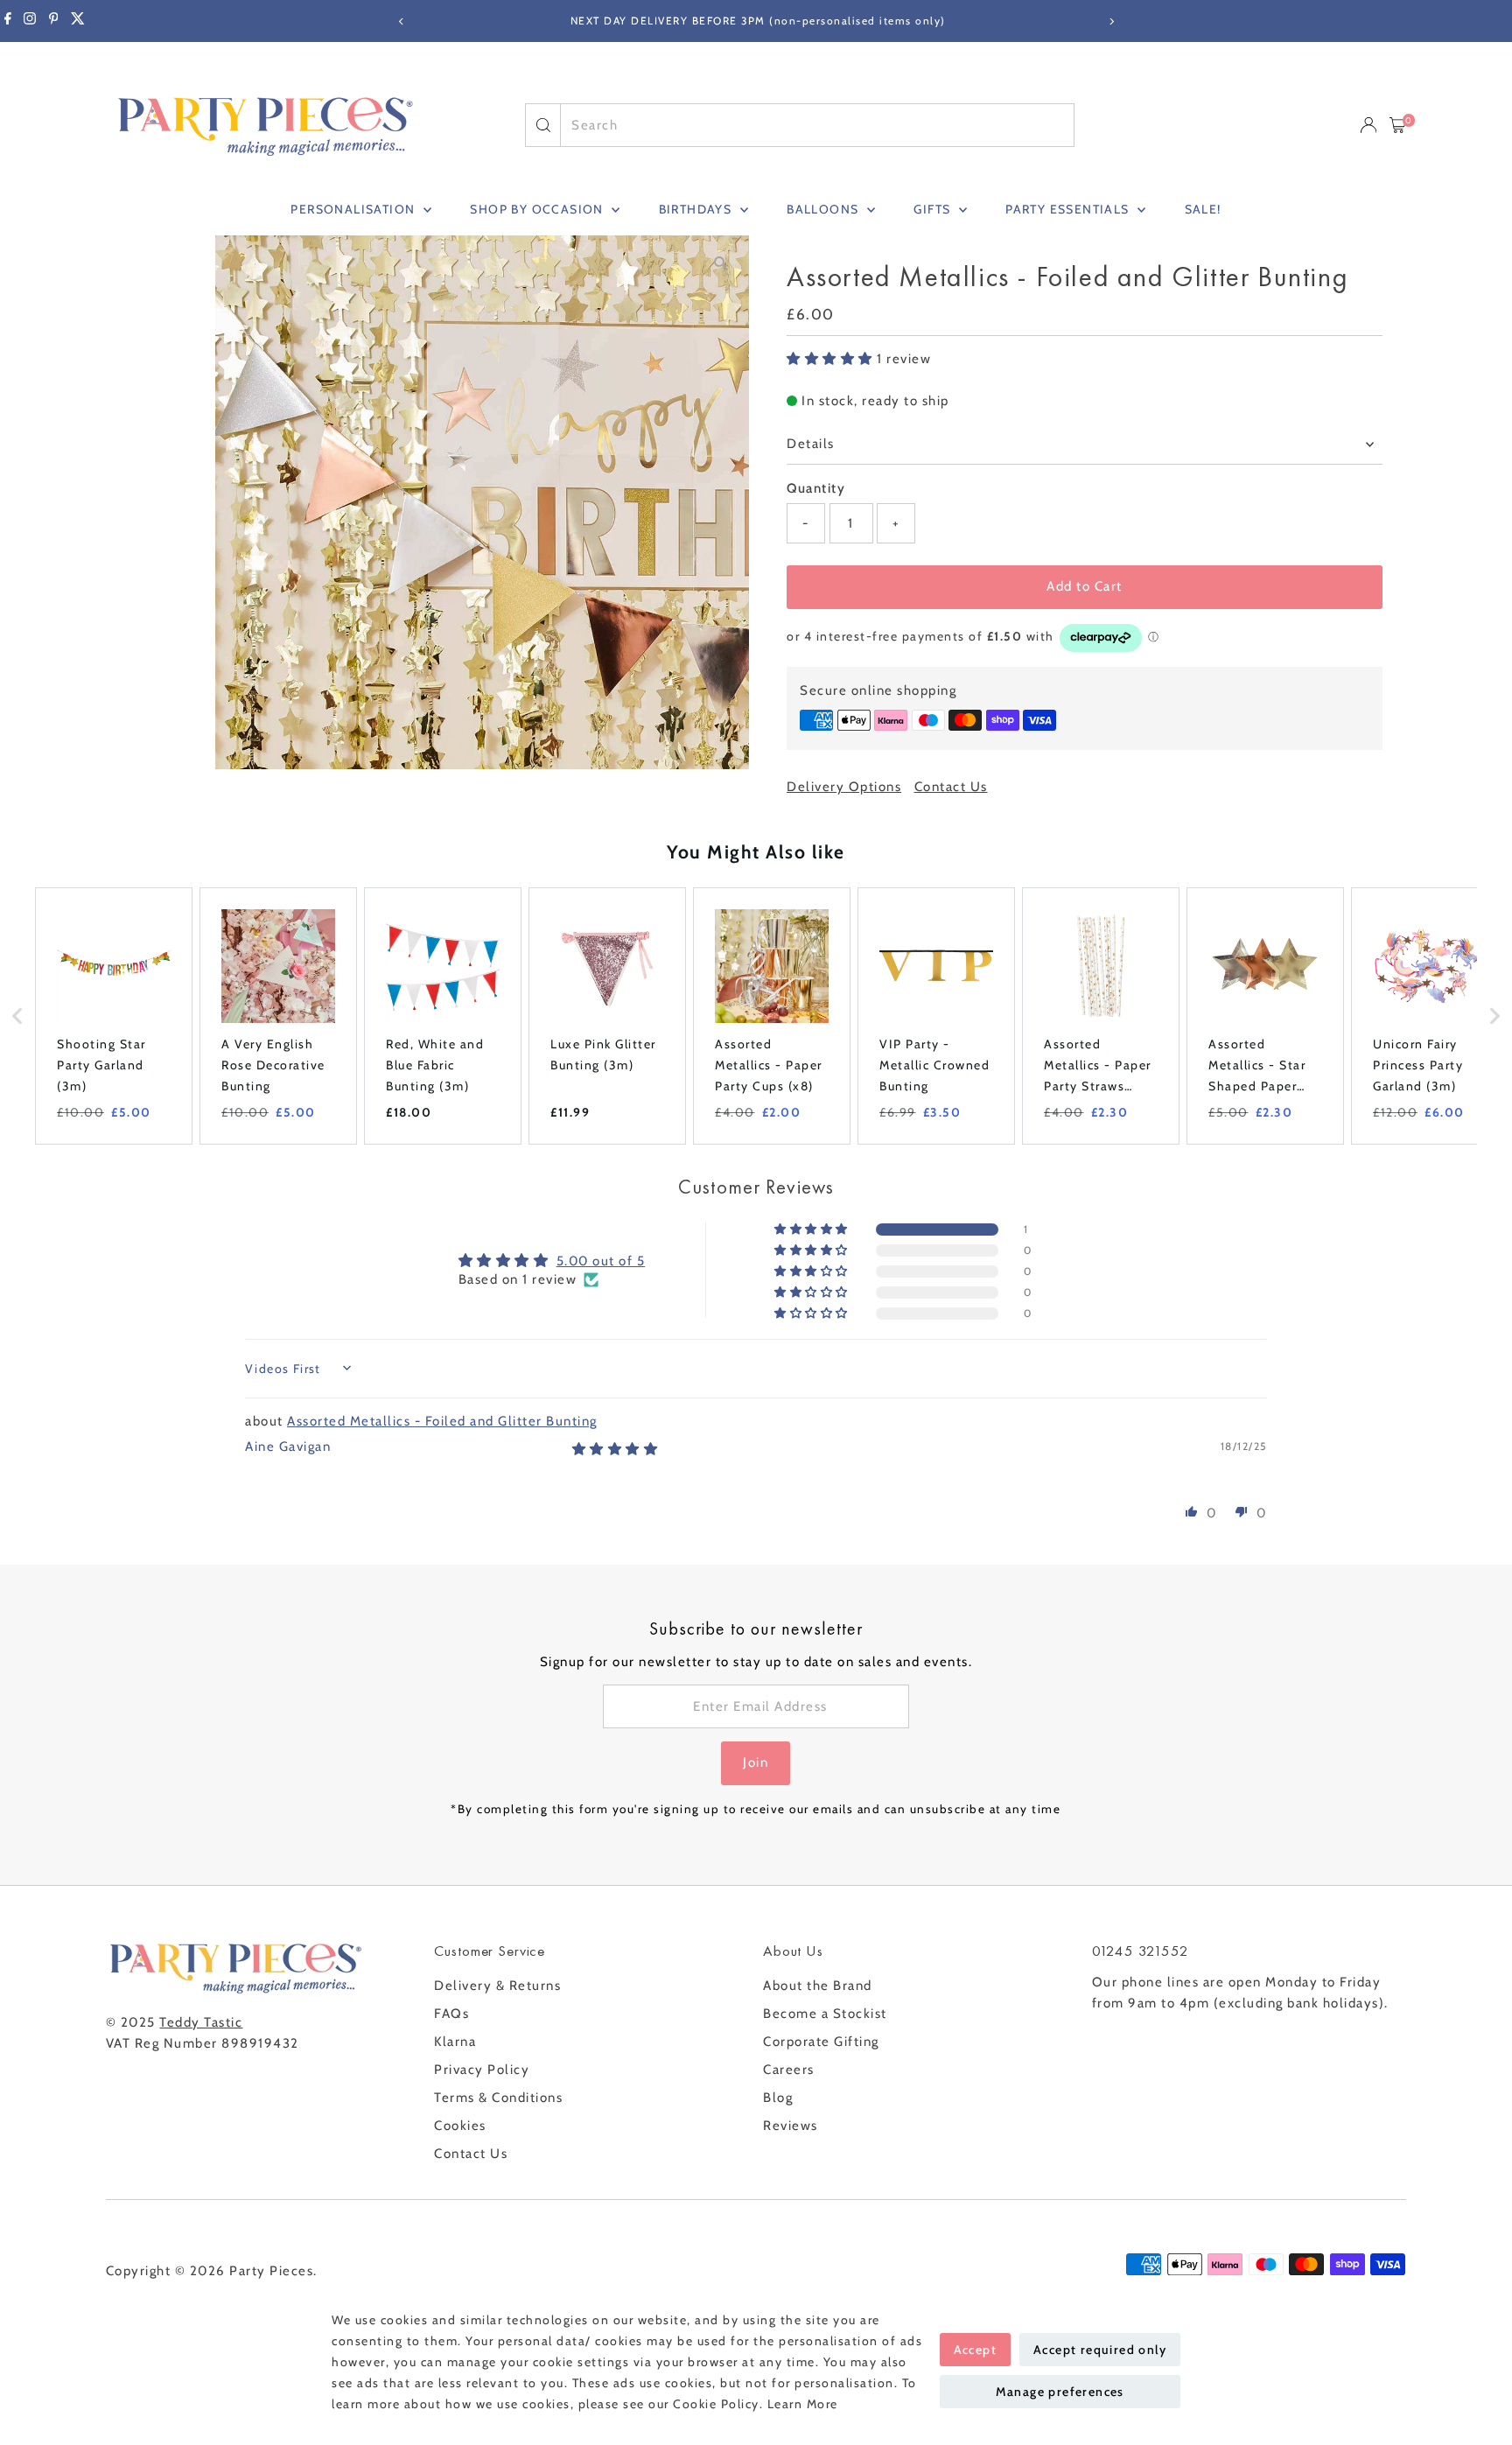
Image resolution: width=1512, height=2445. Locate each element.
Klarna (455, 2042)
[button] (832, 359)
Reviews (791, 2126)
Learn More (803, 2404)
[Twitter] (78, 21)
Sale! (1203, 209)
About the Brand (818, 1986)
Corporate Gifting (821, 2042)
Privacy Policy (482, 2070)
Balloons (825, 209)
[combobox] (817, 125)
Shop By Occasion (539, 209)
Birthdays (697, 209)
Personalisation (354, 209)
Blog (778, 2098)
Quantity (816, 488)
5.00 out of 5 (601, 1261)
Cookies (460, 2126)
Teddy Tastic (201, 2022)
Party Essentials (1069, 209)
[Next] (1111, 21)
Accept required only (1100, 2350)
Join (756, 1762)
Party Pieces (271, 2271)
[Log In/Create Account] (1368, 125)
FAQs (451, 2014)
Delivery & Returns (497, 1986)
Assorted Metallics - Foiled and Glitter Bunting (442, 1421)
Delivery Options (844, 787)
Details (811, 444)
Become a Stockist (825, 2014)
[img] (616, 1449)
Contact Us (951, 787)
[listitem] (114, 1016)
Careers (789, 2070)
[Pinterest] (54, 21)
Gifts (934, 209)
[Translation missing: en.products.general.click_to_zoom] (721, 264)
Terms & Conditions (498, 2098)
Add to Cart (1085, 586)
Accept (975, 2350)
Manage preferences (1060, 2392)
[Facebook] (8, 21)
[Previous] (401, 21)
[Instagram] (30, 21)
